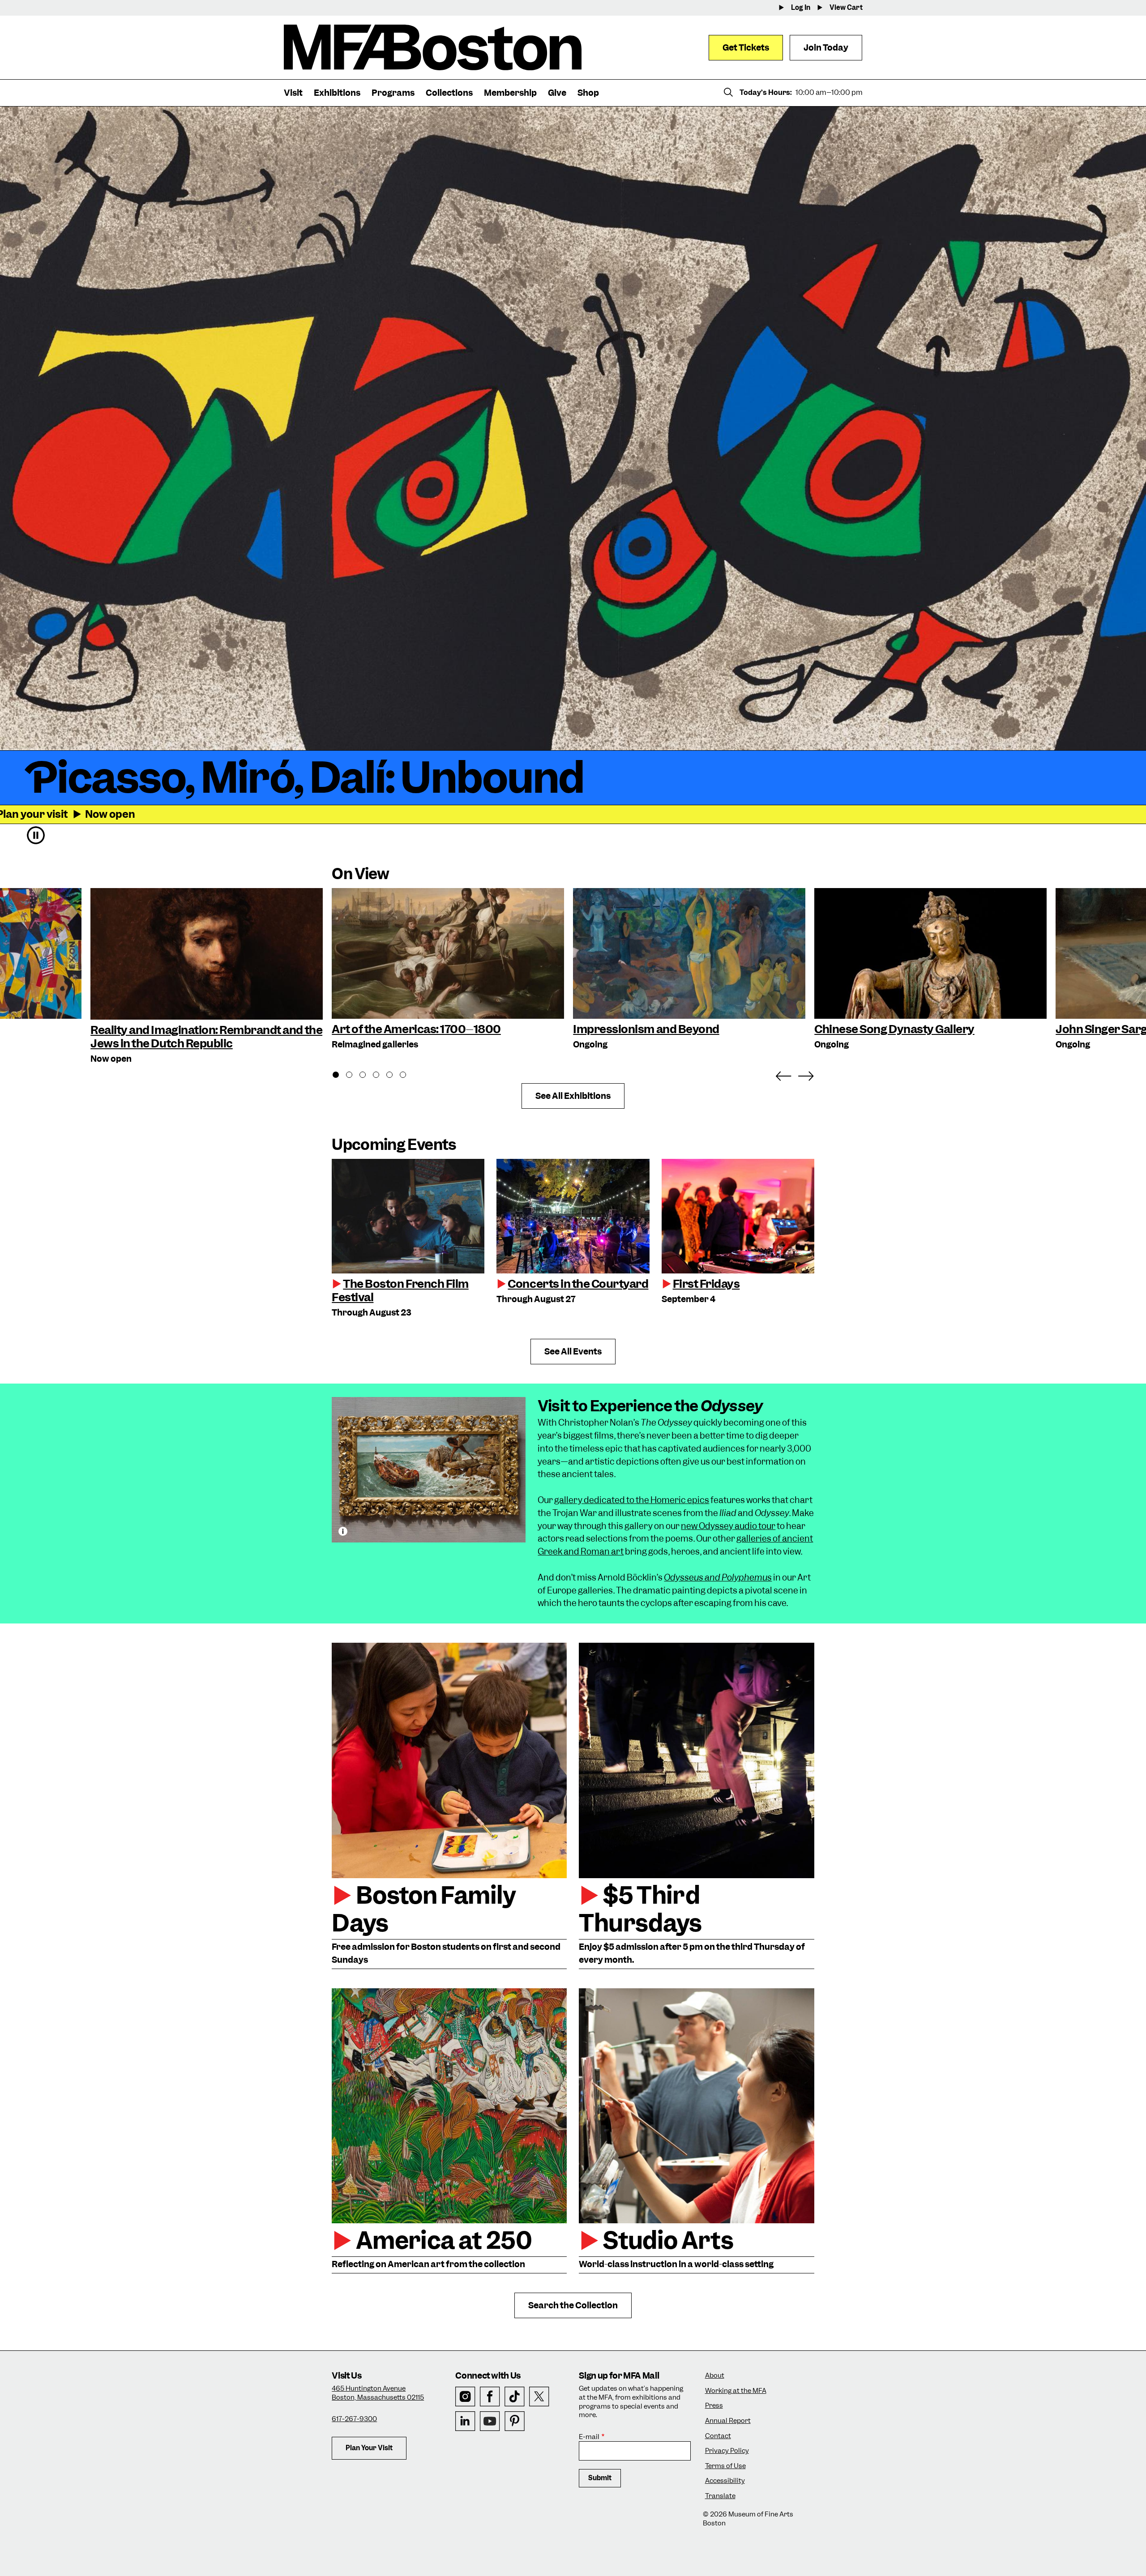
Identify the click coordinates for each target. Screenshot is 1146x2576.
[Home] (433, 47)
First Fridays (706, 1284)
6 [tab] (408, 1076)
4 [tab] (381, 1076)
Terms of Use (725, 2466)
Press (714, 2406)
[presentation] (408, 1216)
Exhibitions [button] (337, 93)
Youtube (490, 2421)
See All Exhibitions (573, 1096)
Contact (718, 2436)
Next (806, 1074)
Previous (783, 1074)
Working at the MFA (736, 2391)
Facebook (490, 2397)
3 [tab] (368, 1076)
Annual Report (728, 2421)
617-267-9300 (354, 2419)
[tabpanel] (448, 970)
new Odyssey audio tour (728, 1526)
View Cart (846, 8)
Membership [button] (510, 93)
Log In (801, 8)
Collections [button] (449, 93)
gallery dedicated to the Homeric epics (632, 1500)
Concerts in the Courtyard (578, 1284)
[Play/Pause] (36, 835)
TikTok (515, 2397)
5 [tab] (394, 1076)
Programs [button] (393, 93)
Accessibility (725, 2481)
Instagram (465, 2397)
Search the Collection (573, 2305)
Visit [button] (293, 93)
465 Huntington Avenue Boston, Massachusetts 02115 (378, 2393)
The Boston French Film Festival (400, 1290)
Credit (343, 1531)
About (715, 2376)
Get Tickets (746, 48)
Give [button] (557, 93)
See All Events (573, 1352)
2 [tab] (354, 1076)
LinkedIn (465, 2421)
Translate (720, 2496)
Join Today (826, 48)
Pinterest (515, 2421)
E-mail (589, 2437)
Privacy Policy (727, 2451)
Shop (588, 93)
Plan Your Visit (369, 2448)
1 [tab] (341, 1076)
